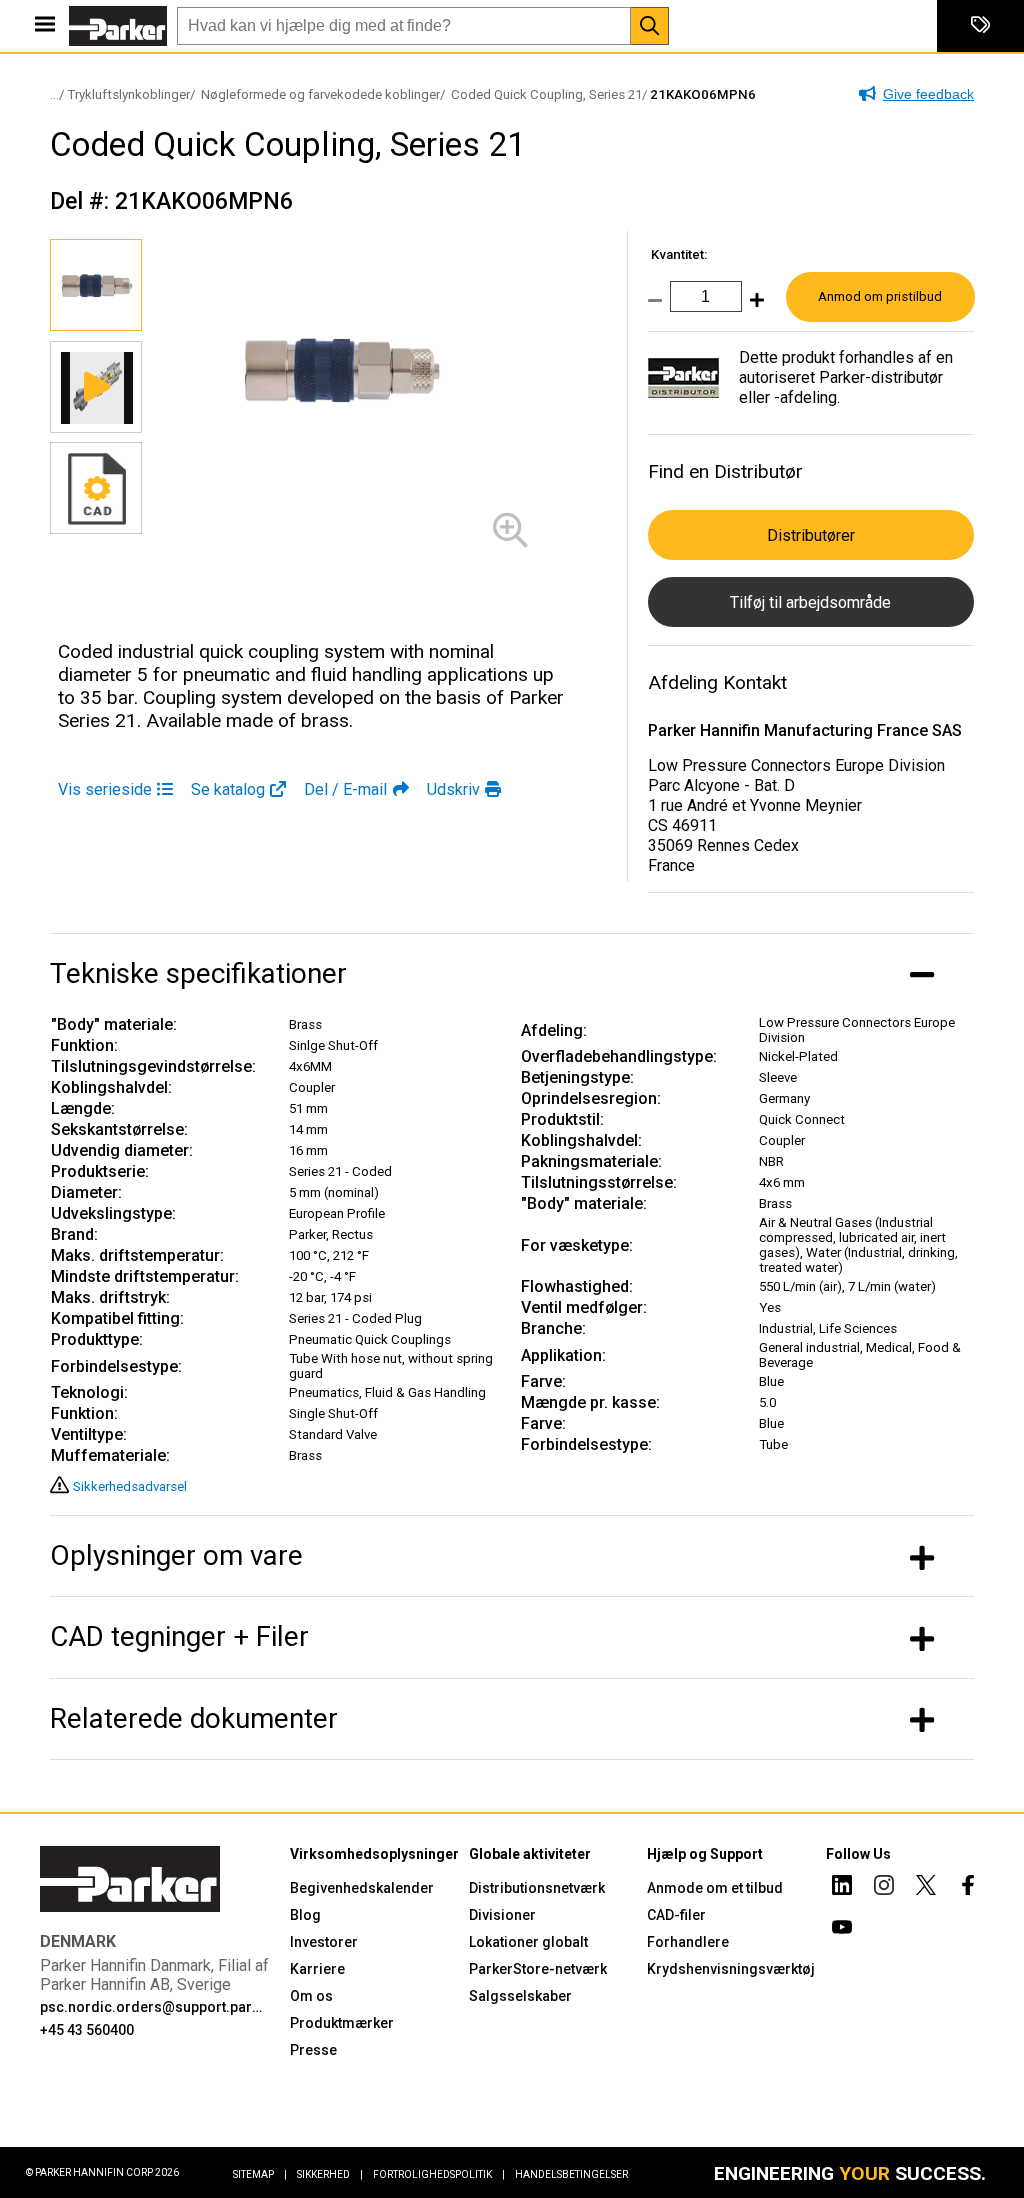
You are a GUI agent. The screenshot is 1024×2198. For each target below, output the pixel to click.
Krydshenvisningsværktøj (731, 1969)
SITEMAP (260, 2174)
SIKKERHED (330, 2174)
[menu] (45, 26)
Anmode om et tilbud (715, 1888)
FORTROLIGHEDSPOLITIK (439, 2174)
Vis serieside (105, 789)
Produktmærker (342, 2023)
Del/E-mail (345, 789)
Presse (313, 2050)
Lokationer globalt (528, 1942)
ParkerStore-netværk (538, 1969)
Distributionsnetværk (537, 1888)
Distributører (811, 535)
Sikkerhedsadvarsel (130, 1486)
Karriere (317, 1969)
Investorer (324, 1942)
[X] (926, 1888)
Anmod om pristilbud (880, 296)
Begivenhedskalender (362, 1888)
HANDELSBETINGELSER (571, 2174)
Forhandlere (688, 1942)
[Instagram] (884, 1888)
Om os (311, 1996)
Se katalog (228, 789)
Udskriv (453, 789)
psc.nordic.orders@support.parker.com (152, 2007)
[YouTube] (842, 1930)
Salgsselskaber (520, 1996)
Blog (305, 1915)
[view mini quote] (980, 26)
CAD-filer (676, 1915)
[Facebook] (968, 1888)
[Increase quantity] (753, 306)
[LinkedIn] (842, 1888)
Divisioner (502, 1915)
